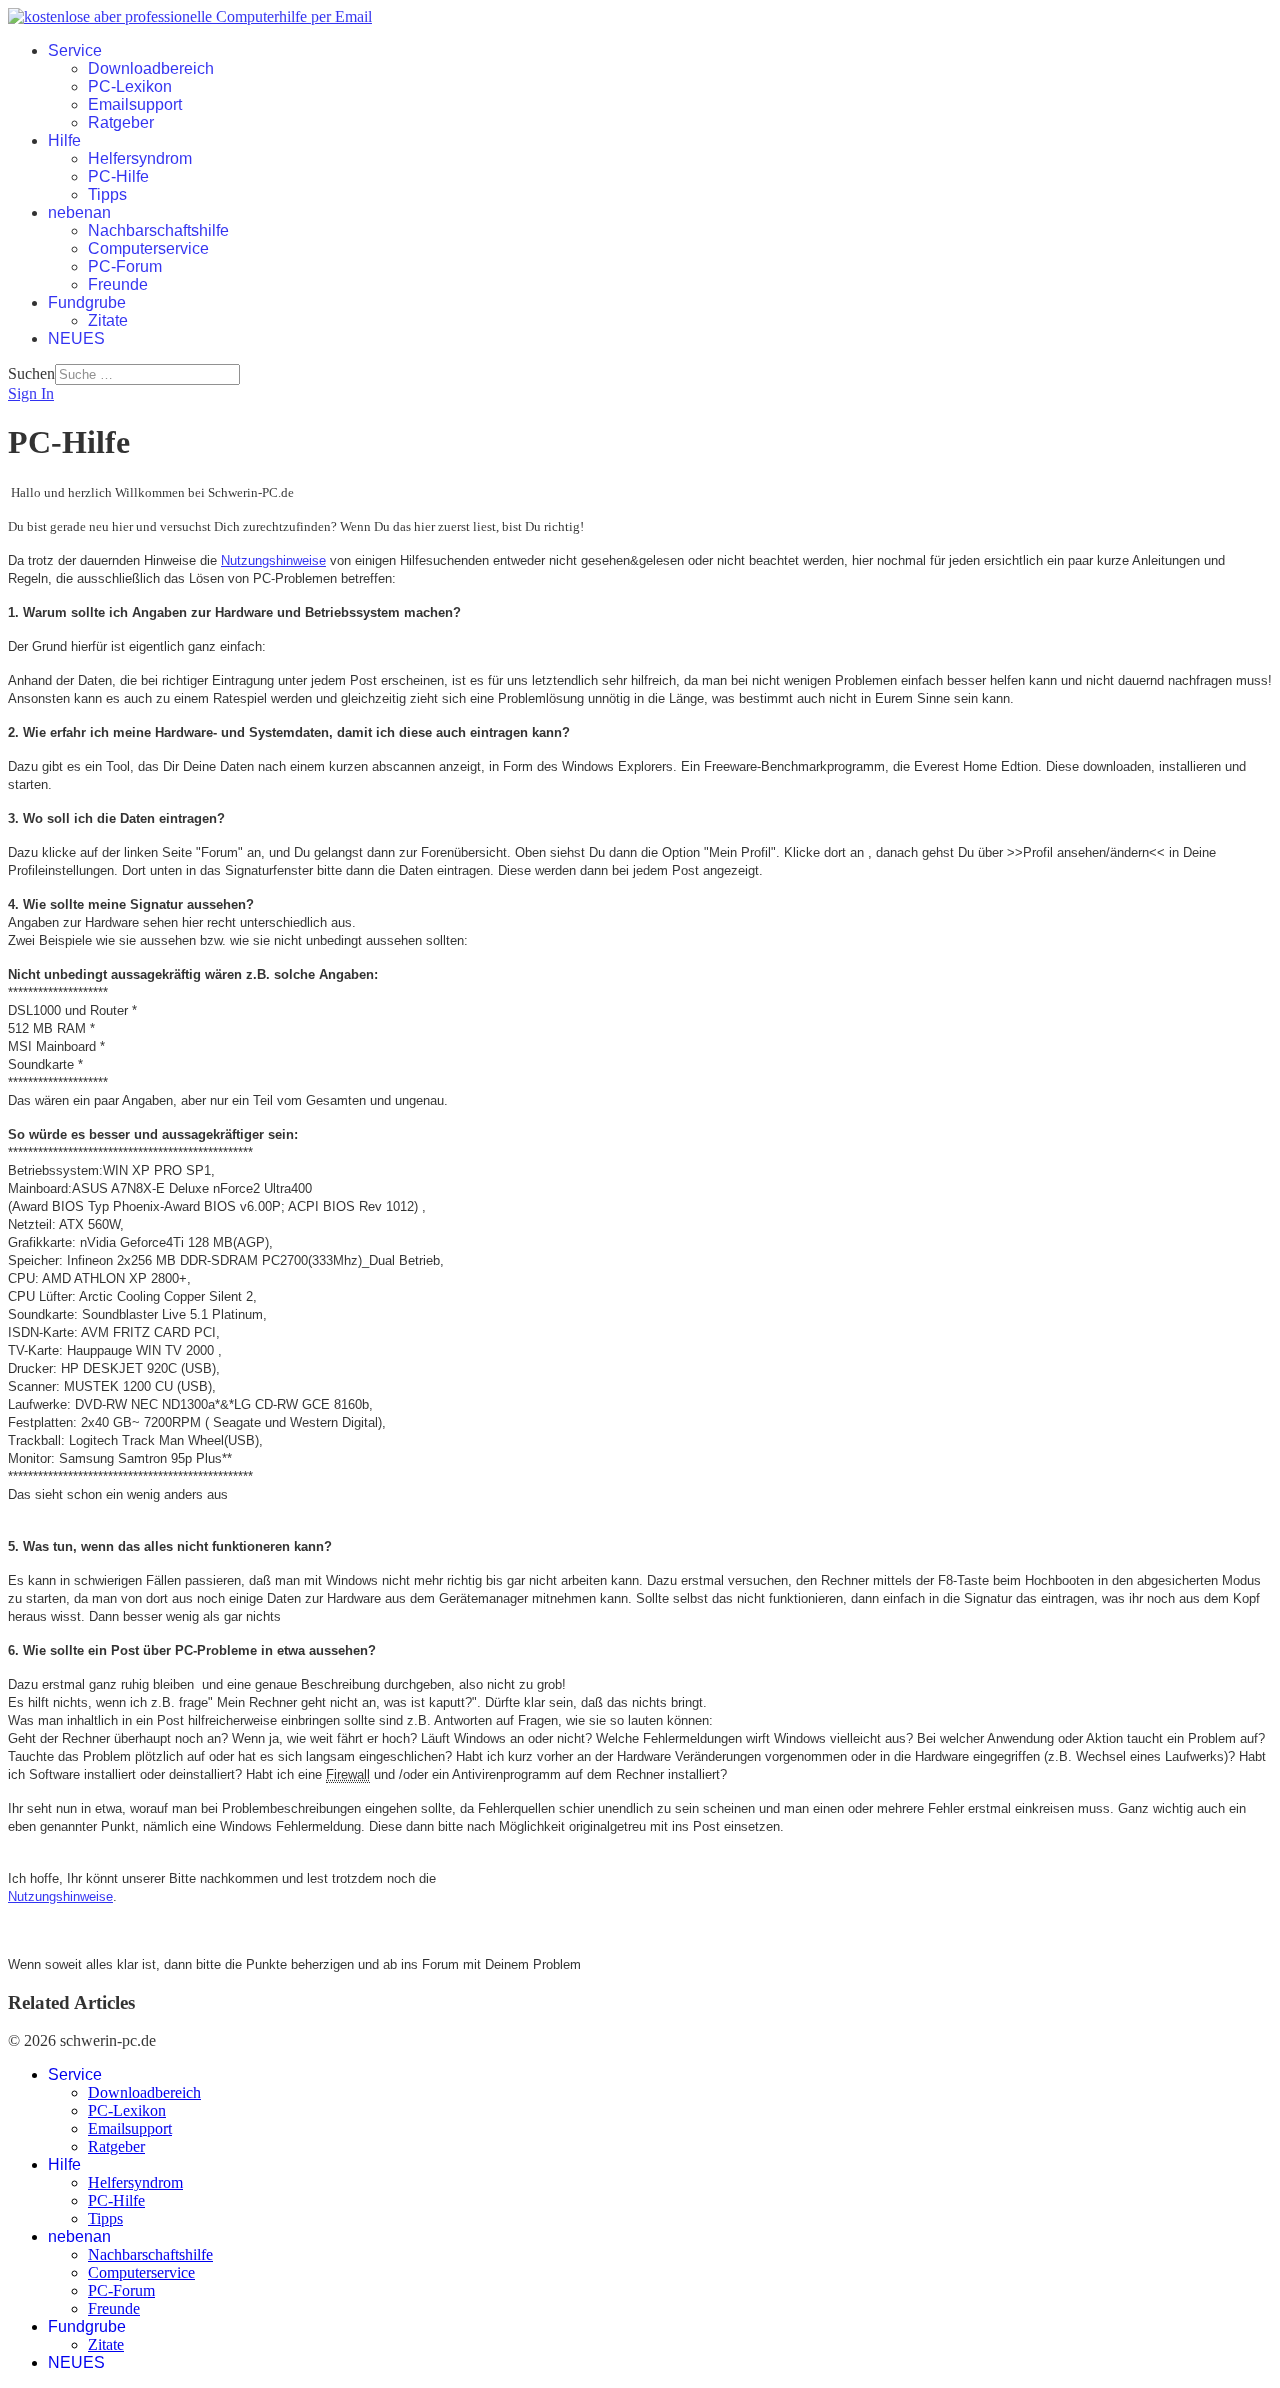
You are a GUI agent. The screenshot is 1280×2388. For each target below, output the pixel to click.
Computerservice (148, 248)
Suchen (31, 373)
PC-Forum (125, 266)
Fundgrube (87, 302)
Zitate (108, 320)
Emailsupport (135, 104)
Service (75, 50)
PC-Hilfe (118, 176)
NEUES (76, 338)
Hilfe (64, 140)
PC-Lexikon (130, 86)
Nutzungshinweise (273, 560)
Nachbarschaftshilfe (158, 230)
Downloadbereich (151, 68)
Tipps (107, 194)
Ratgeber (121, 122)
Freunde (118, 284)
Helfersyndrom (140, 158)
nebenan (79, 212)
